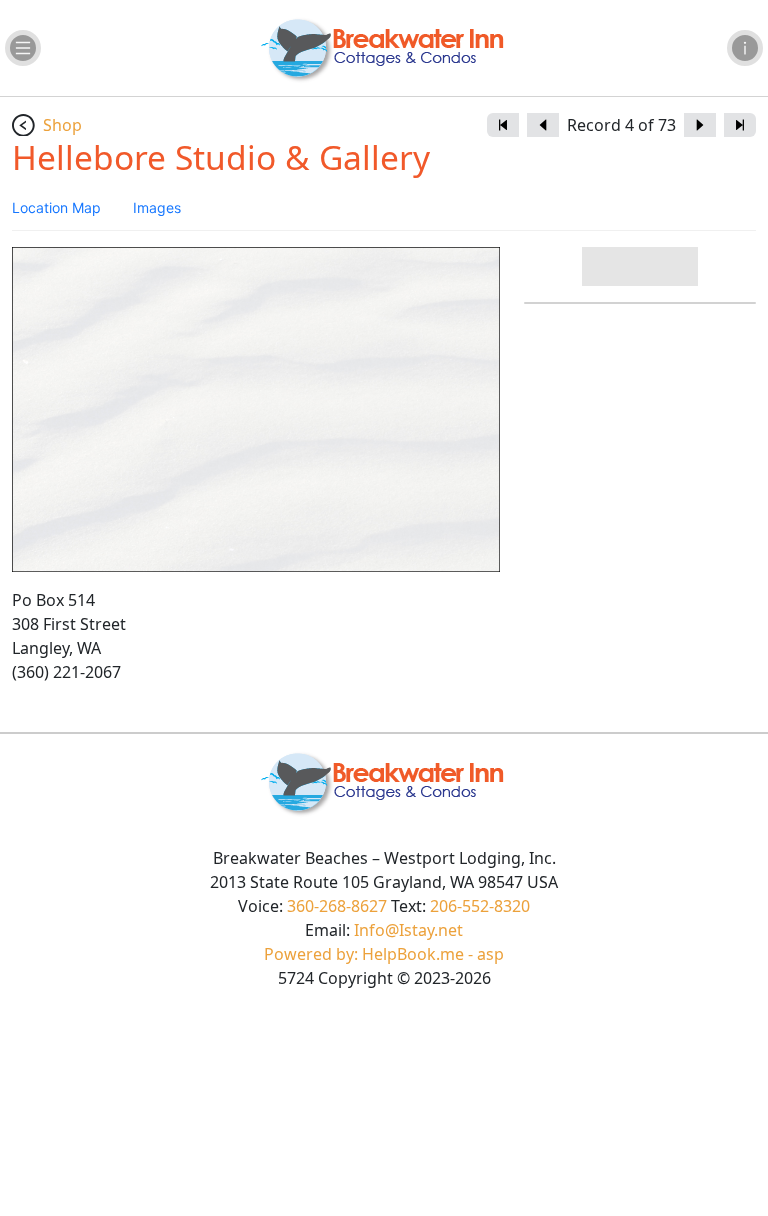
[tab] (56, 208)
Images (157, 207)
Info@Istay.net (408, 930)
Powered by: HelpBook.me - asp (384, 954)
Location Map (56, 207)
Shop (62, 125)
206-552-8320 (480, 906)
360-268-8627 (337, 906)
